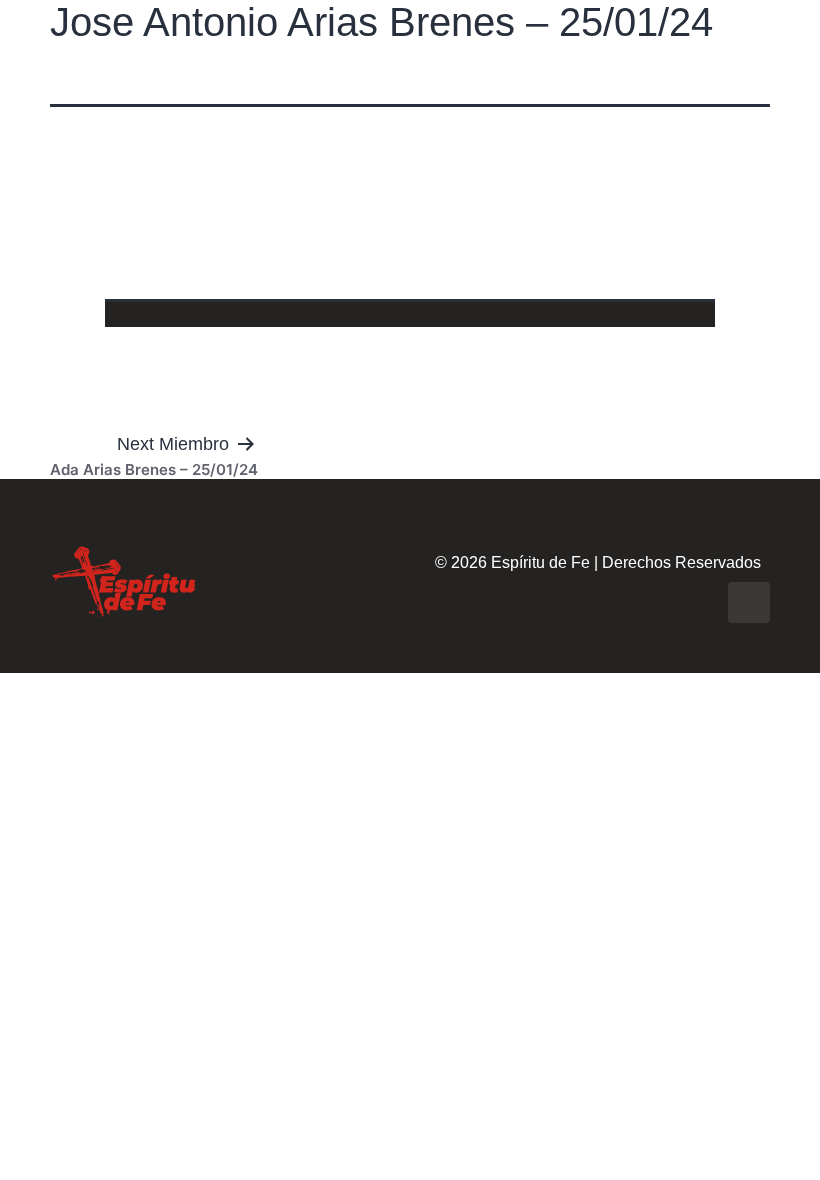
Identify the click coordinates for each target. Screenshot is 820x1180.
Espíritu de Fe (540, 562)
